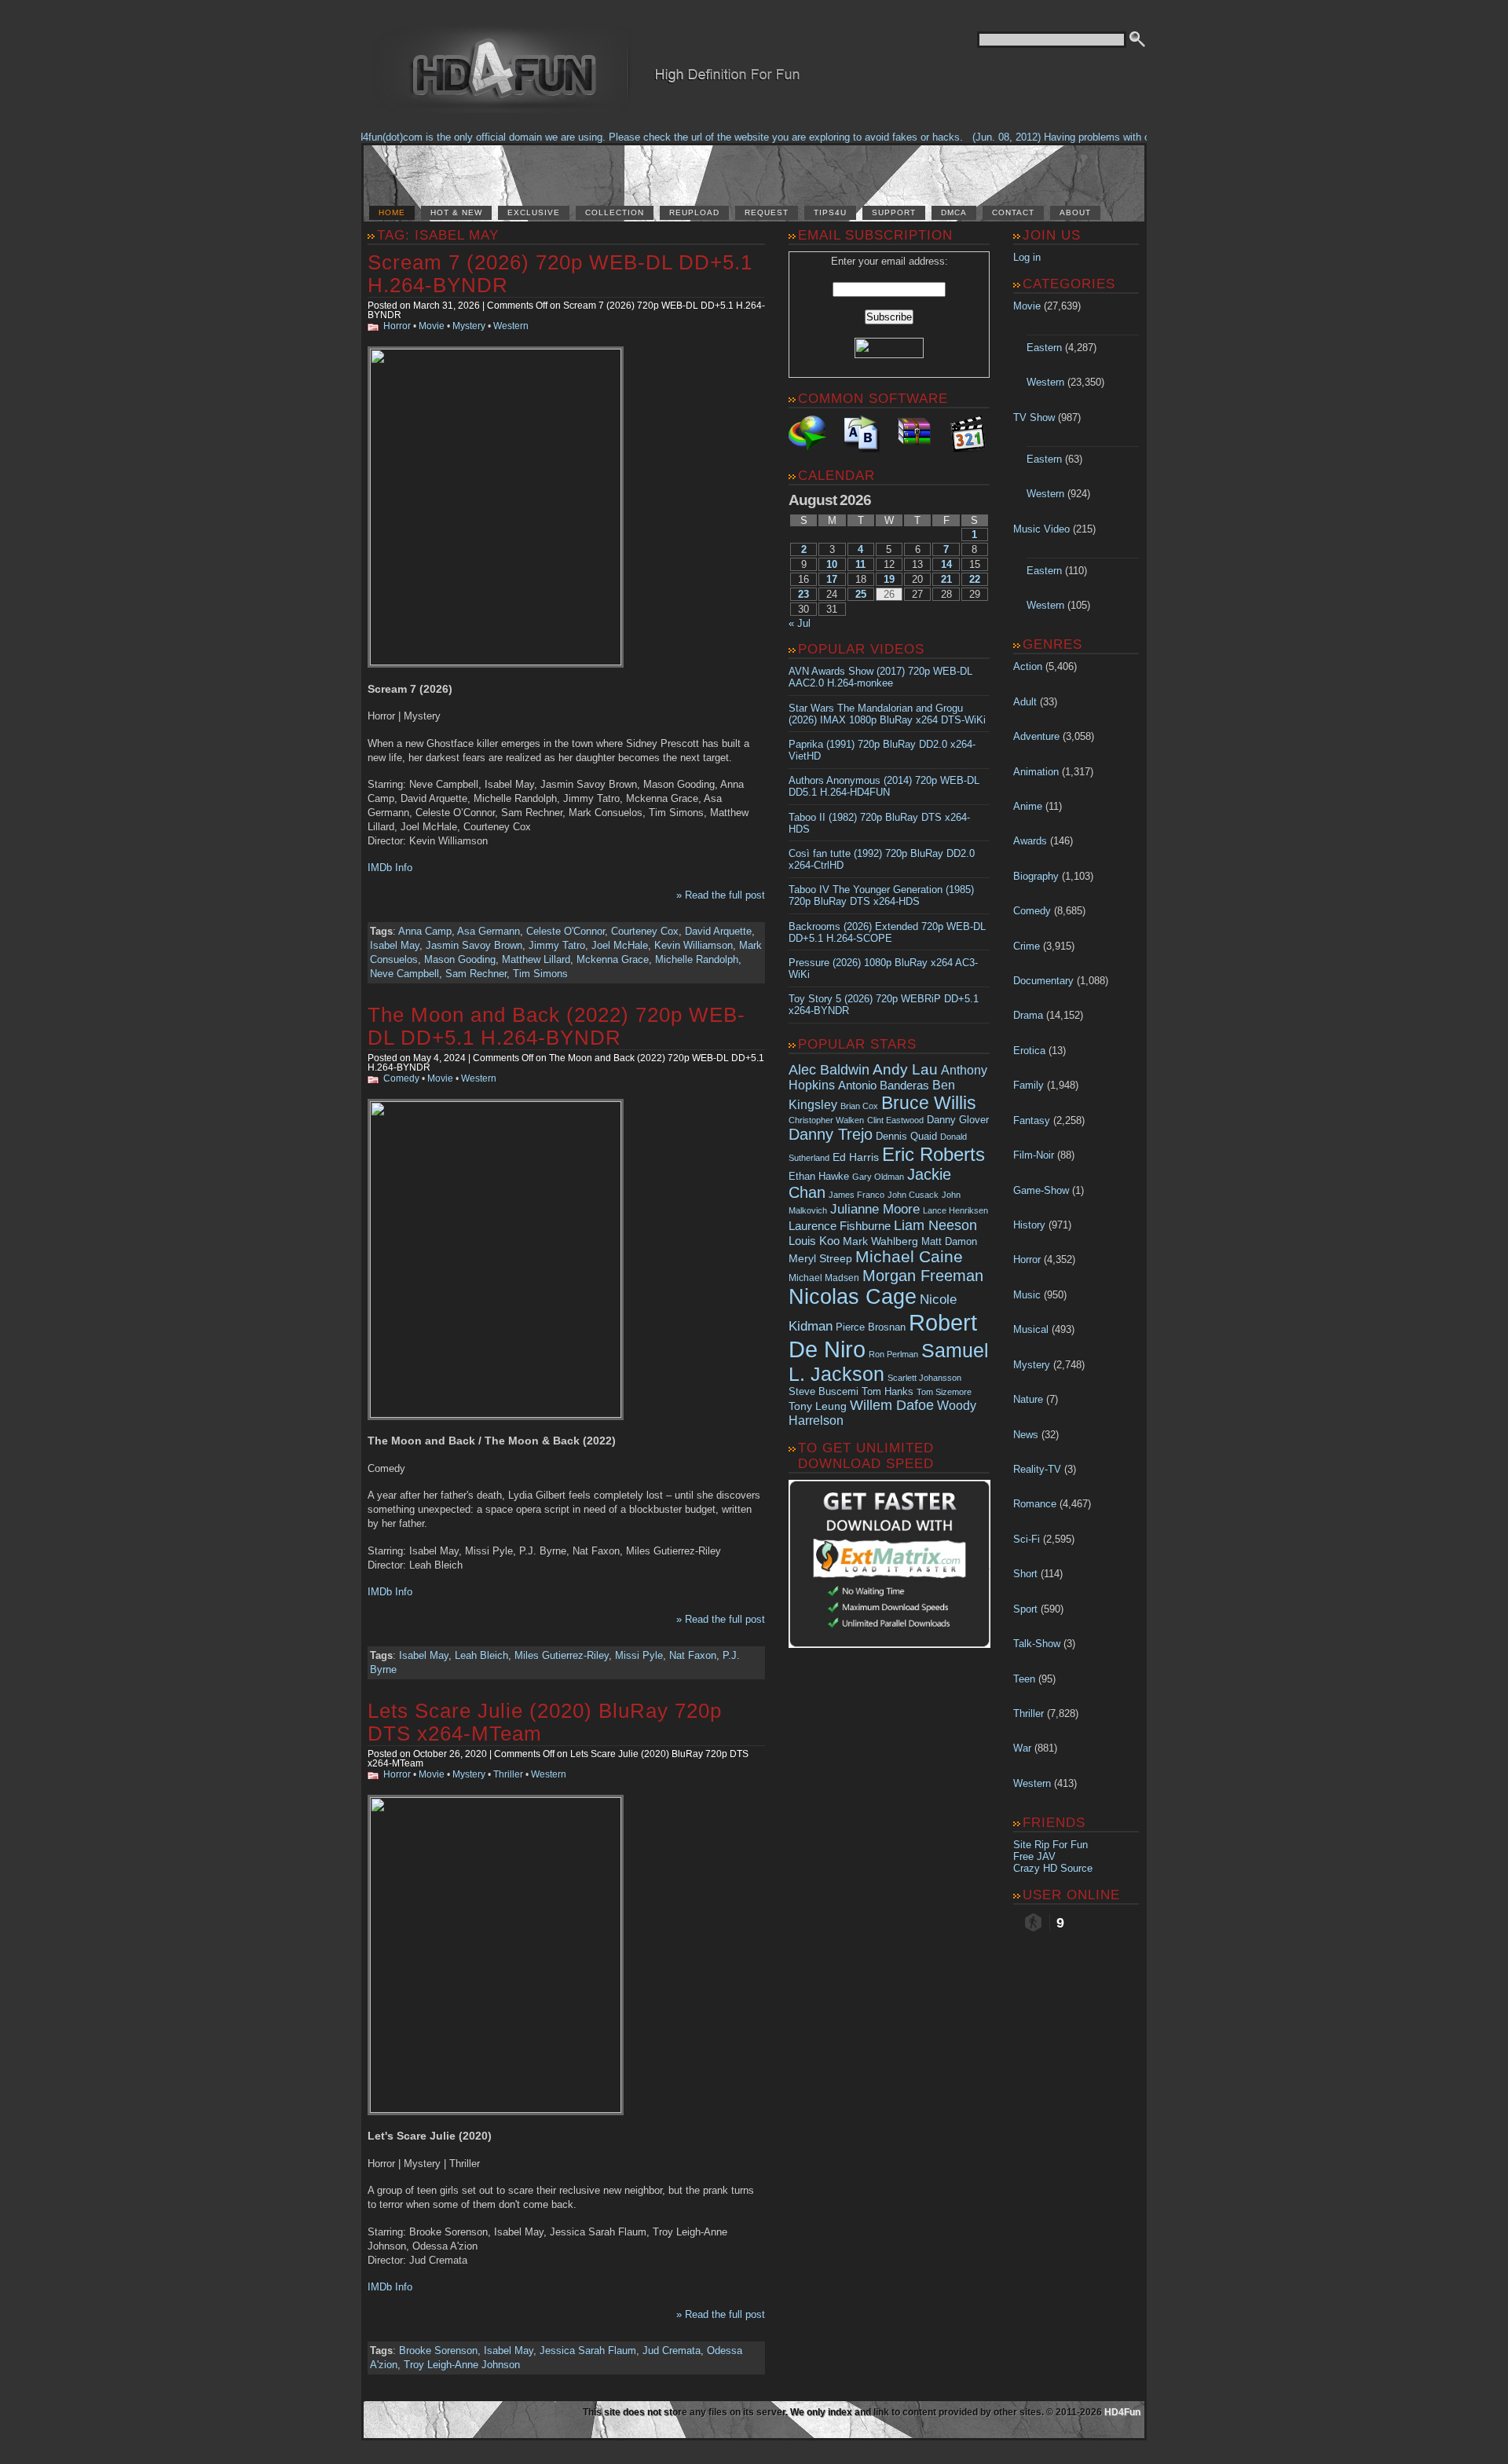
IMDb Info (390, 868)
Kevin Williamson (694, 945)
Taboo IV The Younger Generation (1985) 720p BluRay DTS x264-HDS (881, 895)
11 (860, 564)
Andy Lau (905, 1069)
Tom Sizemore (944, 1392)
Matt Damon (949, 1242)
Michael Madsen (824, 1278)
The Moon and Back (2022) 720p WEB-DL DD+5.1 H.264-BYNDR (556, 1026)
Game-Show (1041, 1190)
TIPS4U (830, 212)
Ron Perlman (893, 1354)
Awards (1030, 841)
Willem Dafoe (892, 1405)
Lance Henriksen (955, 1210)
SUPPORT (894, 212)
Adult (1025, 702)
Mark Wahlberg (880, 1241)
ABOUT (1075, 212)
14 (946, 564)
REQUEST (767, 212)
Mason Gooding (460, 959)
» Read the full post (721, 895)
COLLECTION (615, 212)
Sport (1025, 1609)
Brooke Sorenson (438, 2351)
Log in (1027, 257)
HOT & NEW (456, 212)
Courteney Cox (645, 931)
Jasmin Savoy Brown (474, 945)
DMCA (954, 212)
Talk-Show (1037, 1644)
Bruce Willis (929, 1103)
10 (832, 564)
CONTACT (1013, 212)
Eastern (1044, 348)
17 (832, 579)
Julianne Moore (875, 1209)
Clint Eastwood (895, 1120)
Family (1029, 1085)
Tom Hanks (888, 1391)
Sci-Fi (1027, 1539)
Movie (432, 326)
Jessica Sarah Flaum (588, 2351)
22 (975, 579)
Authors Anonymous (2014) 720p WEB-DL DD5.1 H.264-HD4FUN (884, 786)
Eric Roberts (933, 1154)
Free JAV (1034, 1856)
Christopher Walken (826, 1120)
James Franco (856, 1195)
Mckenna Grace (613, 959)
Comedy (401, 1078)
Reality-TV (1037, 1469)
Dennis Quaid (906, 1136)
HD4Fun (1122, 2412)
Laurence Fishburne (840, 1226)
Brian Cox (859, 1106)
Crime (1027, 946)
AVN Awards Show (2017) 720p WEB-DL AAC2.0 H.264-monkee (880, 677)
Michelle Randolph (697, 959)
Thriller (508, 1774)
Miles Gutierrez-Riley (562, 1655)
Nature (1028, 1399)
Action (1028, 666)
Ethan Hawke (819, 1176)
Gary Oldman (878, 1177)
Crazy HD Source (1053, 1868)
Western (511, 326)
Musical (1031, 1329)
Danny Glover (958, 1120)
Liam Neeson (935, 1225)
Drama (1028, 1015)
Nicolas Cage (853, 1297)
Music (1027, 1295)
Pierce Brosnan (871, 1327)
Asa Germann (489, 931)
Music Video (1041, 529)
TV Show (1034, 417)
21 (946, 579)
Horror (397, 326)
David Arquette (718, 931)
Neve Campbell (404, 974)
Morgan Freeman (923, 1276)
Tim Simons (540, 974)
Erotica (1029, 1051)
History (1029, 1225)
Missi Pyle (639, 1655)
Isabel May (395, 945)
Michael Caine (909, 1257)
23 (803, 594)
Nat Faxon (693, 1655)
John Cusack (913, 1195)
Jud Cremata (672, 2351)
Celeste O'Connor (565, 931)
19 (889, 579)
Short (1025, 1574)
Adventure (1036, 736)
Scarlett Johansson (924, 1378)
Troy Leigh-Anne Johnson (462, 2365)
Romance (1035, 1504)
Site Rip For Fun (1050, 1845)
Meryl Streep (820, 1259)
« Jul (800, 623)
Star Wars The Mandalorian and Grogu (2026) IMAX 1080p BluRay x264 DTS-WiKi (887, 714)
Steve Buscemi (824, 1392)
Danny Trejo (831, 1134)
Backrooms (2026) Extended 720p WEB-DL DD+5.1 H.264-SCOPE (887, 932)
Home (392, 212)
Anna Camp (425, 931)
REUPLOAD (694, 212)
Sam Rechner (476, 974)
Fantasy (1032, 1120)
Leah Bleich (481, 1655)
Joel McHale (620, 945)
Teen (1024, 1679)
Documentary (1043, 981)
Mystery (469, 326)
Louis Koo (814, 1241)
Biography (1036, 876)
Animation (1036, 772)
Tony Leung (818, 1406)
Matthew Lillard (536, 959)
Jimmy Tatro (557, 945)
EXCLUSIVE (534, 212)
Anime (1028, 806)
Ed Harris (856, 1157)
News (1026, 1435)
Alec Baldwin (829, 1070)
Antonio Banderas (884, 1085)
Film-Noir (1034, 1155)
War (1022, 1748)
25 (861, 594)
